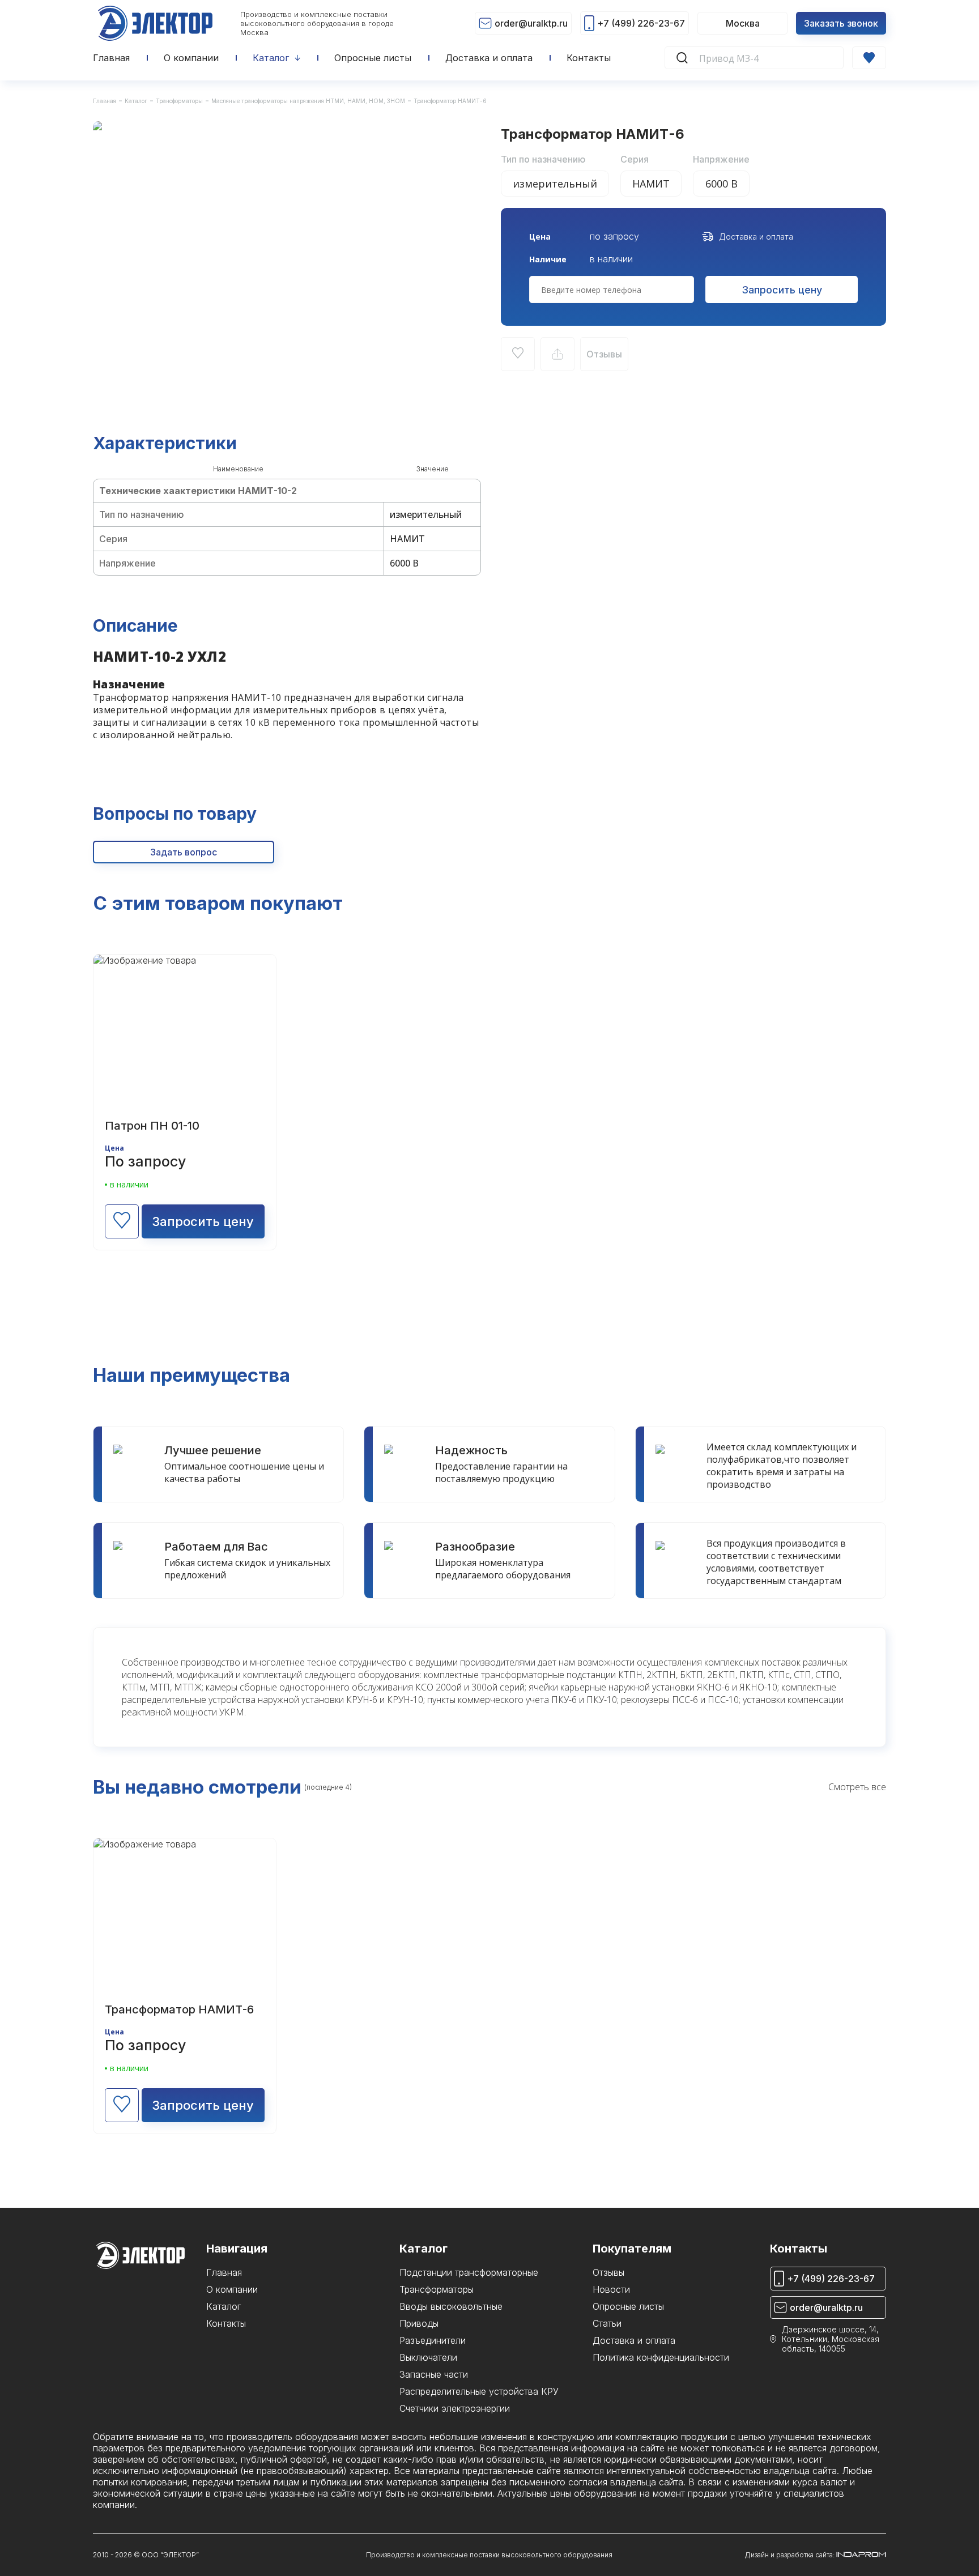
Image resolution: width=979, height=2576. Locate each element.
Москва (743, 23)
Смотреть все (857, 1787)
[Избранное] (869, 58)
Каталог (136, 101)
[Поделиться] (557, 354)
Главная (105, 101)
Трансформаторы (179, 101)
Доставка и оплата (756, 237)
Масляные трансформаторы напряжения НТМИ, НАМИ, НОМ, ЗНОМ (308, 101)
